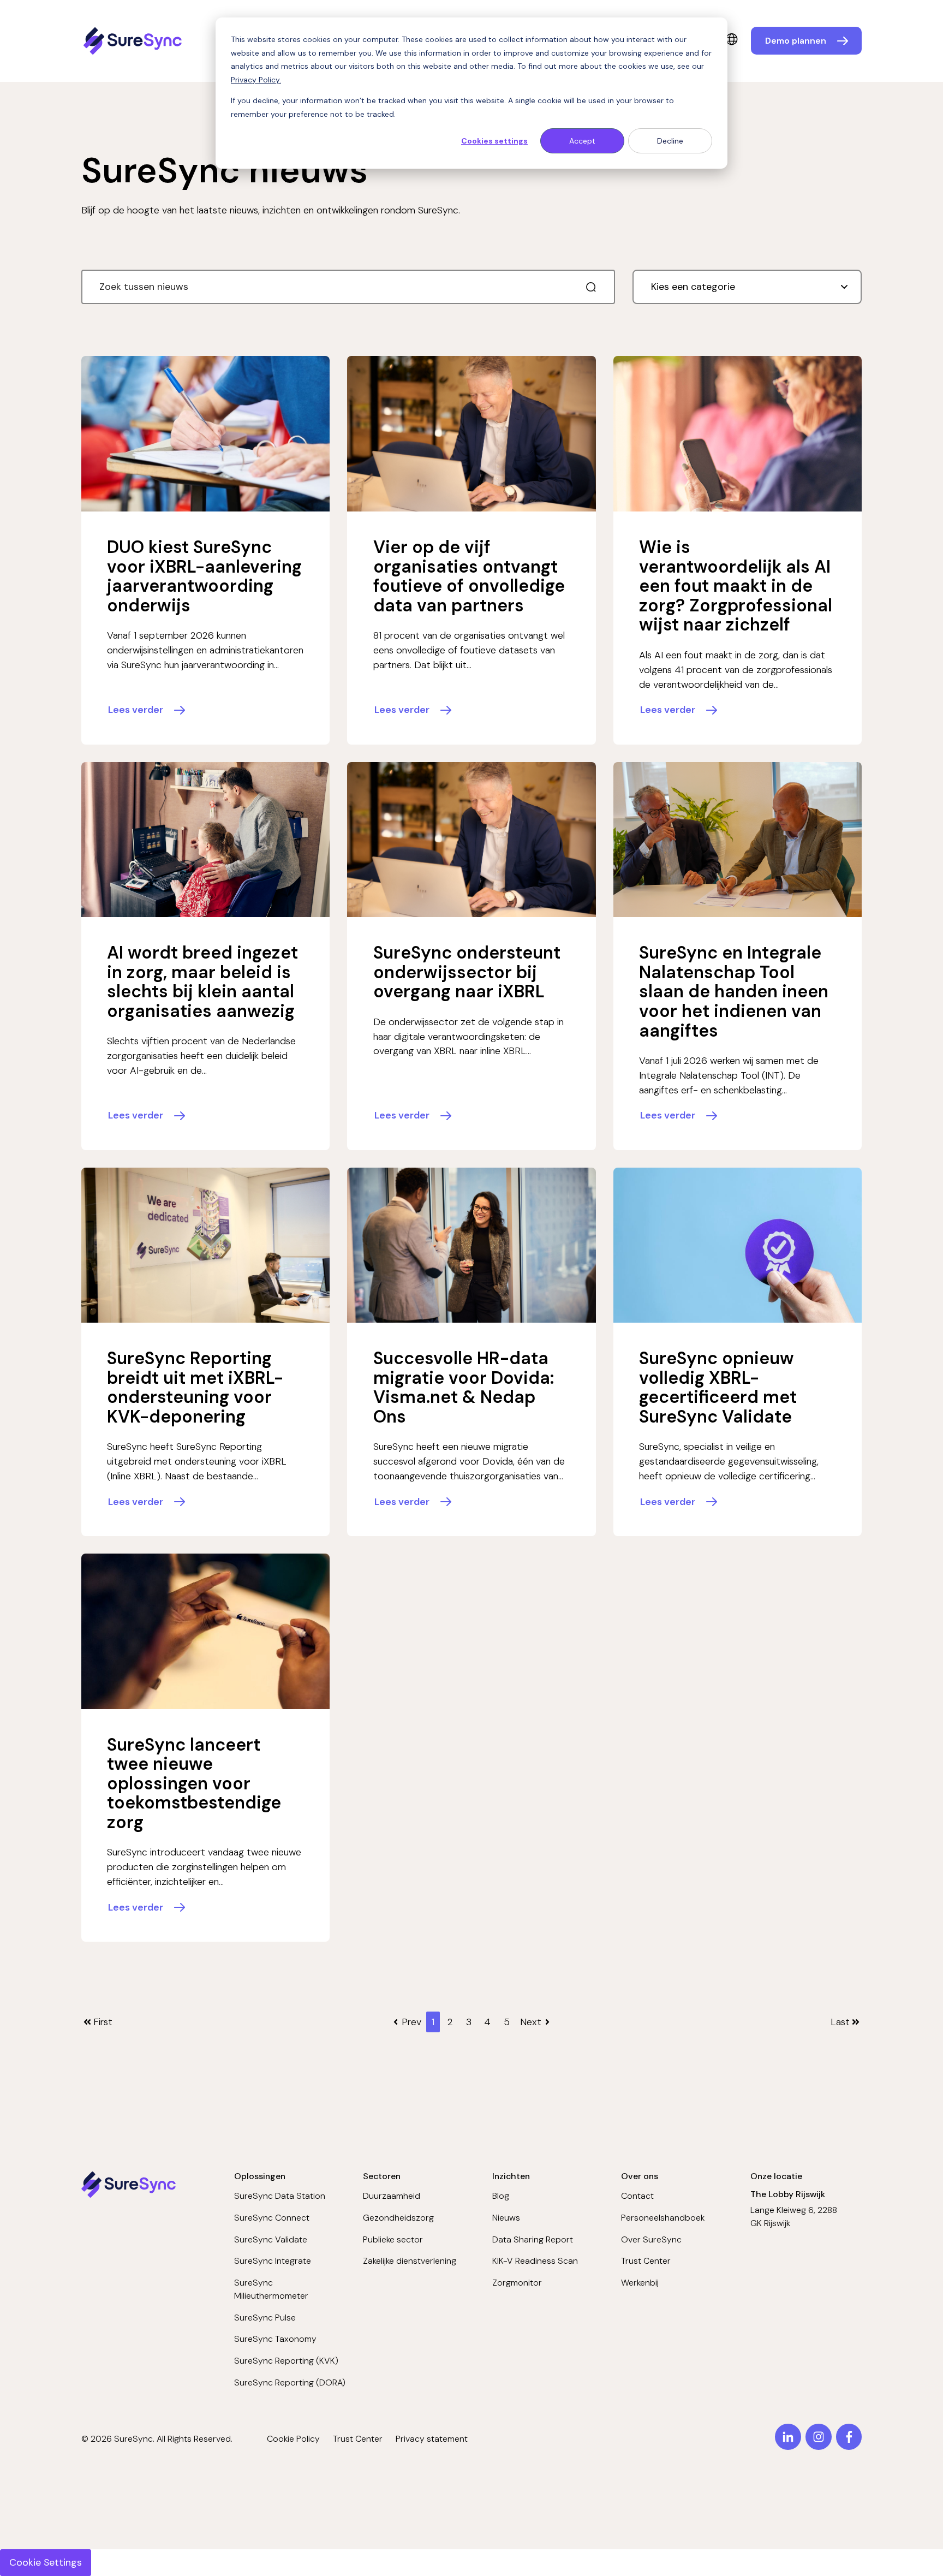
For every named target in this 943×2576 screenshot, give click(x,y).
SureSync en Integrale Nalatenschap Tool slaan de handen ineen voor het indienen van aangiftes (734, 991)
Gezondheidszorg (398, 2218)
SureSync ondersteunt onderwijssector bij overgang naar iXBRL (467, 972)
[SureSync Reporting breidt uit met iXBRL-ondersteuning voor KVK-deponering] (206, 1245)
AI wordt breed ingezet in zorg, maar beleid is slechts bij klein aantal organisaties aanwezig (202, 982)
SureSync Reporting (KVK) (286, 2361)
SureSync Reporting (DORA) (290, 2382)
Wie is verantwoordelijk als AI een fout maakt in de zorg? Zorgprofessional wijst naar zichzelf (736, 586)
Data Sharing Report (533, 2239)
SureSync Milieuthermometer (271, 2289)
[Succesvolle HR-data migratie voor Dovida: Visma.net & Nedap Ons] (471, 1245)
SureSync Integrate (273, 2261)
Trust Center (646, 2261)
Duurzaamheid (392, 2196)
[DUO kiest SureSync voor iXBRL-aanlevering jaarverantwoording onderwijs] (206, 434)
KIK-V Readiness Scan (535, 2261)
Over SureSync (651, 2239)
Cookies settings (494, 141)
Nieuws (506, 2218)
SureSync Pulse (265, 2318)
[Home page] (134, 41)
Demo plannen (796, 41)
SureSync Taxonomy (275, 2339)
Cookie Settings (46, 2562)
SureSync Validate (271, 2239)
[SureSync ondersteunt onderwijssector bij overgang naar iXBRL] (471, 840)
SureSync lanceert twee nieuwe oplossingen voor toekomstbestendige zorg (194, 1783)
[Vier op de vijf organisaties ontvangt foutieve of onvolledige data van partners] (471, 434)
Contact (637, 2196)
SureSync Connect (272, 2218)
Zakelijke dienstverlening (410, 2261)
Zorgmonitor (517, 2283)
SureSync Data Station (280, 2196)
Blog (501, 2196)
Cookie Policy (293, 2439)
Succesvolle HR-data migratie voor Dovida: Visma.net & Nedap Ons (464, 1387)
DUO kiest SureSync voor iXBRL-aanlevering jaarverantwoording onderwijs (204, 576)
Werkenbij (640, 2283)
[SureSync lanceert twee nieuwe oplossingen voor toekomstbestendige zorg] (206, 1631)
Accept (582, 141)
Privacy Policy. (256, 80)
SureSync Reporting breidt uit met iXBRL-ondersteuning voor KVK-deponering (195, 1387)
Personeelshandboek (663, 2218)
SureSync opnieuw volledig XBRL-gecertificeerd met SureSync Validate (718, 1387)
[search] (591, 287)
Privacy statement (432, 2439)
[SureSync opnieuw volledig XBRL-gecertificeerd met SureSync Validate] (738, 1245)
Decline (670, 141)
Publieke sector (393, 2239)
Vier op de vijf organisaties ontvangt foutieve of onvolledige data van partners (469, 576)
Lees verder (136, 710)
